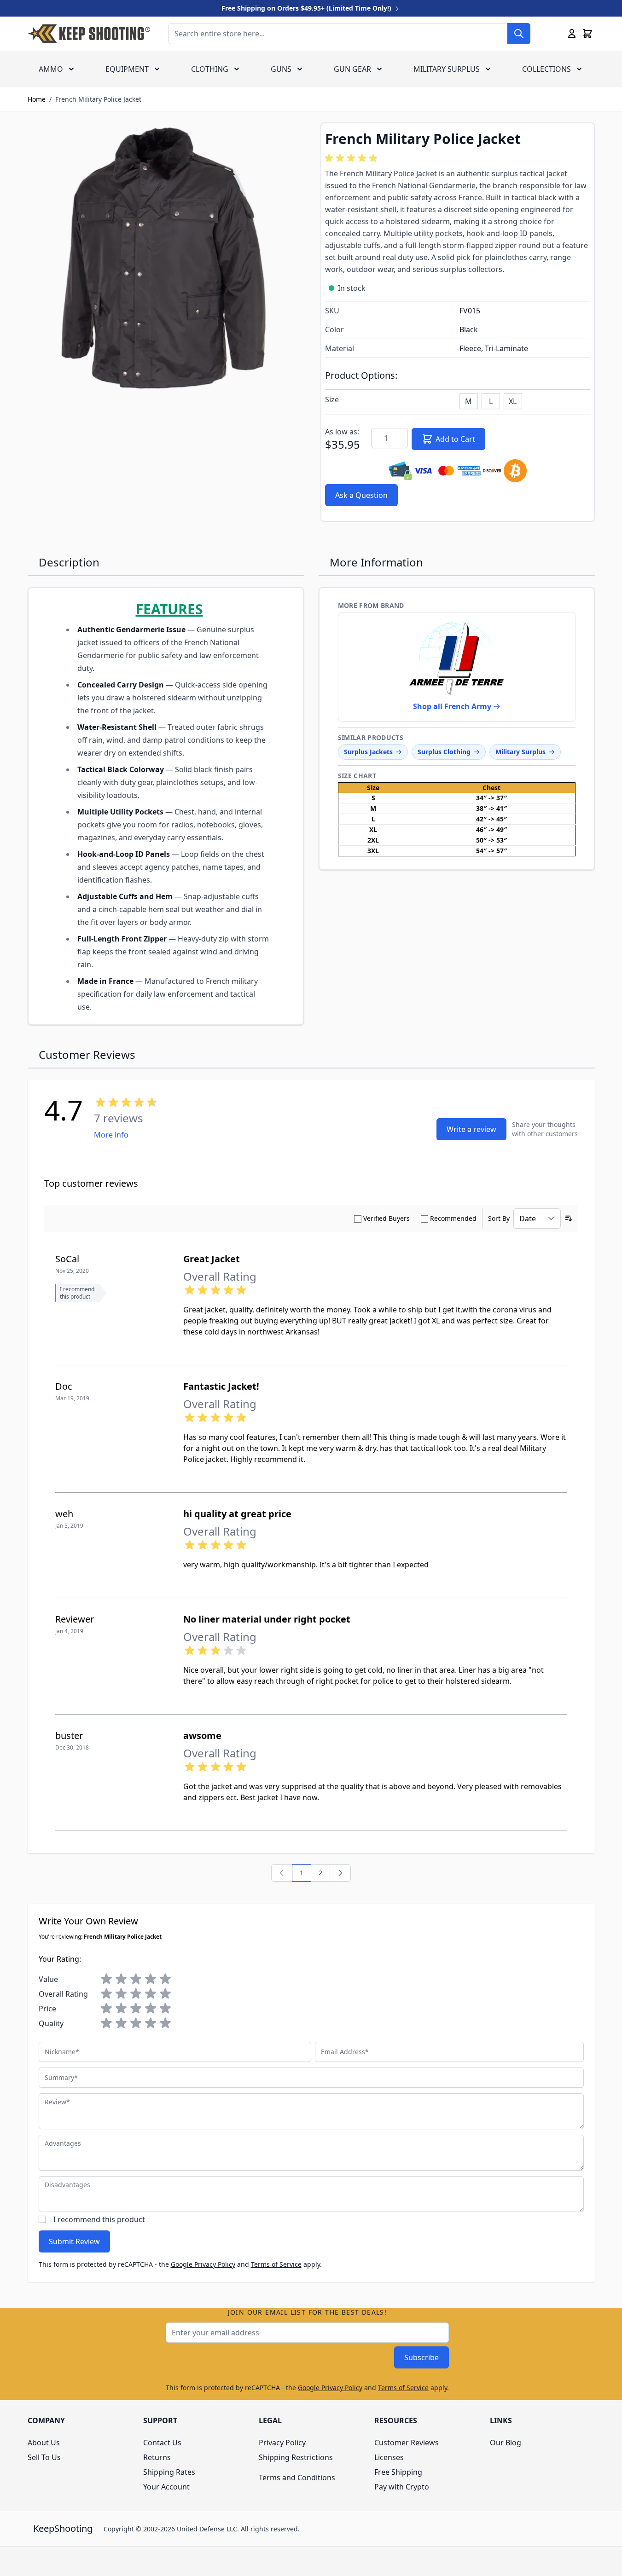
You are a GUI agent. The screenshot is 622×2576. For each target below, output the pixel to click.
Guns (281, 69)
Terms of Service (276, 2264)
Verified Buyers (387, 1218)
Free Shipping (398, 2472)
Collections (546, 69)
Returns (157, 2457)
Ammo (51, 69)
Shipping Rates (169, 2472)
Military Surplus (447, 69)
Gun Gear (352, 69)
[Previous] (282, 1873)
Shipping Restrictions (296, 2457)
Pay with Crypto (402, 2487)
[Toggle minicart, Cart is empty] (587, 34)
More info (111, 1135)
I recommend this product (99, 2219)
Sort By (499, 1218)
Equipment (127, 69)
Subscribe (421, 2357)
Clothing (210, 69)
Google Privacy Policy (203, 2264)
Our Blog (506, 2443)
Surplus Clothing (444, 752)
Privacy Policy (282, 2443)
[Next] (340, 1873)
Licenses (389, 2457)
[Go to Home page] (89, 34)
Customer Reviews (407, 2443)
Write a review (471, 1129)
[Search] (519, 34)
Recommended (453, 1218)
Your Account (166, 2487)
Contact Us (162, 2443)
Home (37, 99)
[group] (353, 158)
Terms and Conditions (297, 2478)
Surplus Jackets (368, 752)
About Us (44, 2443)
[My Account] (572, 34)
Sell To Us (44, 2457)
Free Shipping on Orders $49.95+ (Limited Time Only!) (307, 8)
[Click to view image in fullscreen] (165, 260)
